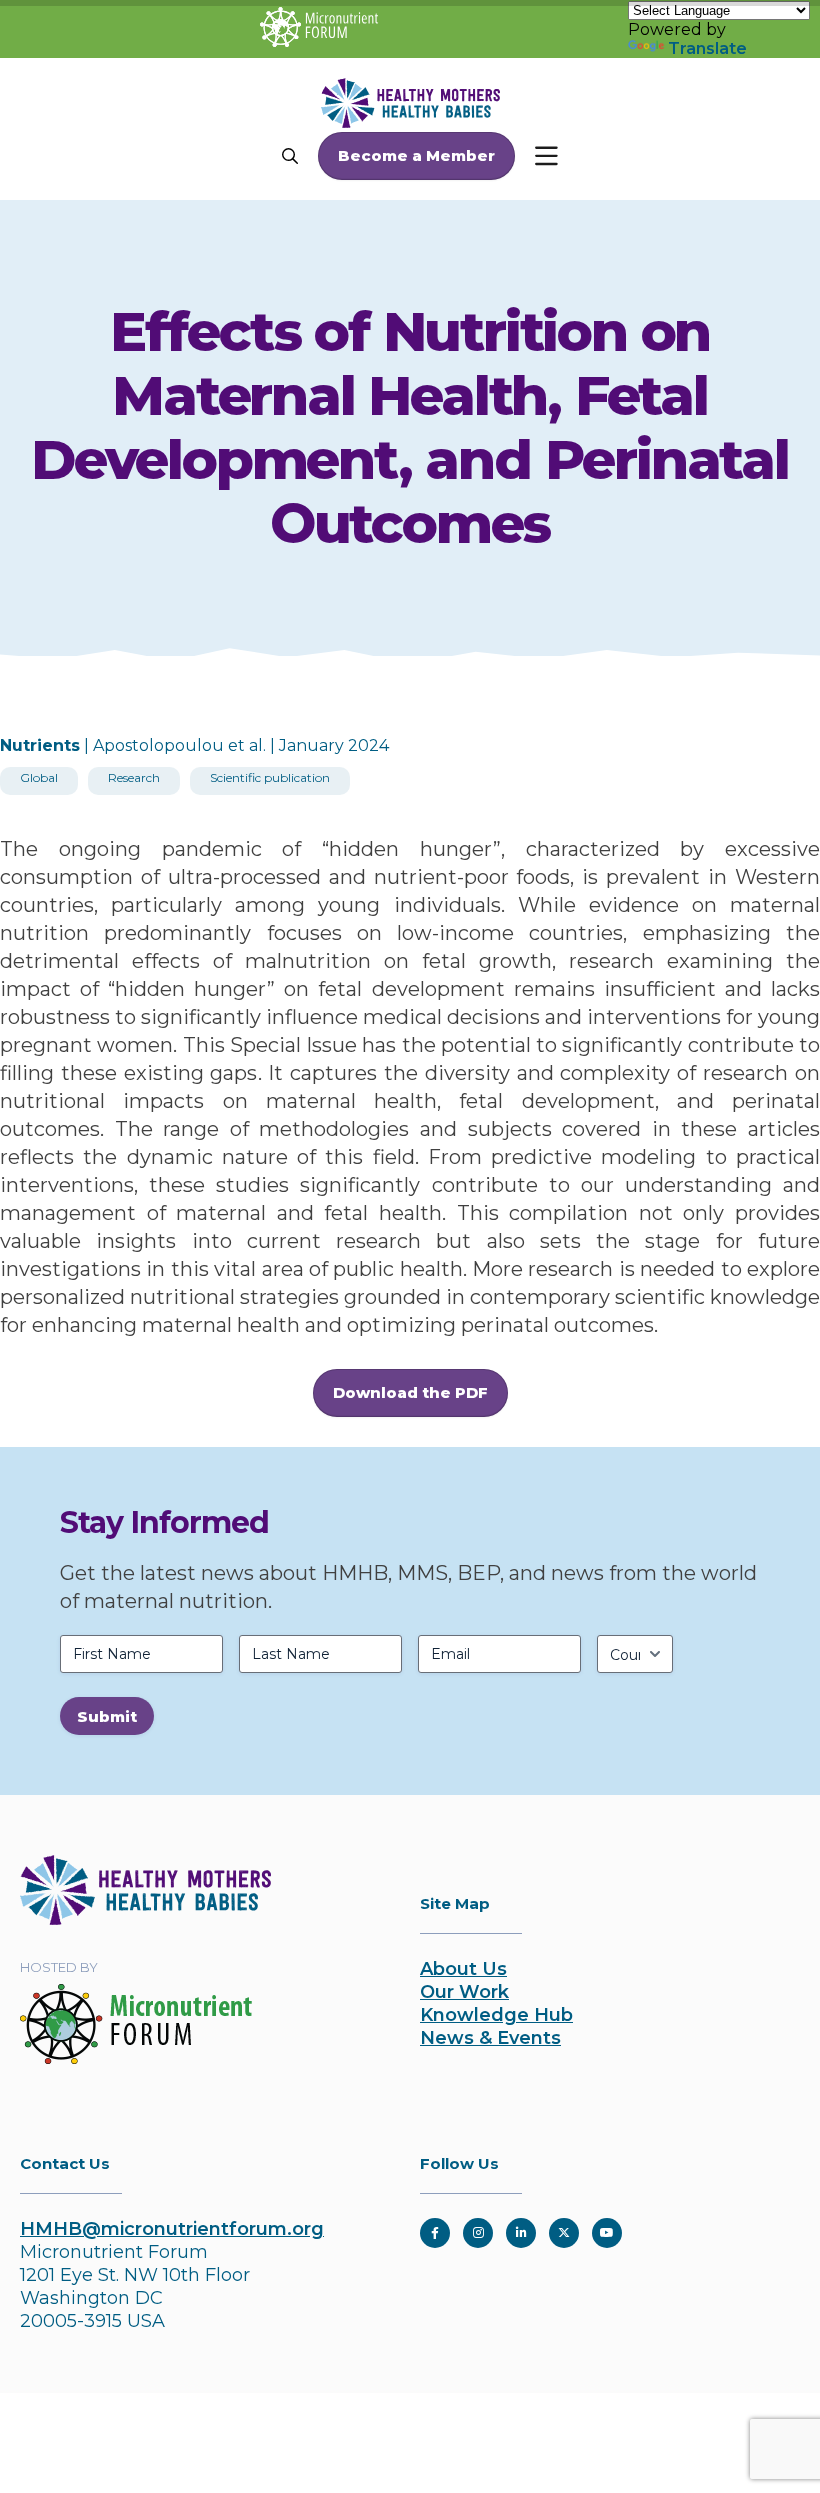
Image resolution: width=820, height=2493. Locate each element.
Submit (107, 1716)
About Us (463, 1969)
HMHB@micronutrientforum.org (172, 2229)
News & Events (490, 2038)
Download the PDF (410, 1392)
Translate (707, 48)
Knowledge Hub (496, 2015)
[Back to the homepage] (145, 1919)
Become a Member (416, 155)
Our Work (464, 1992)
